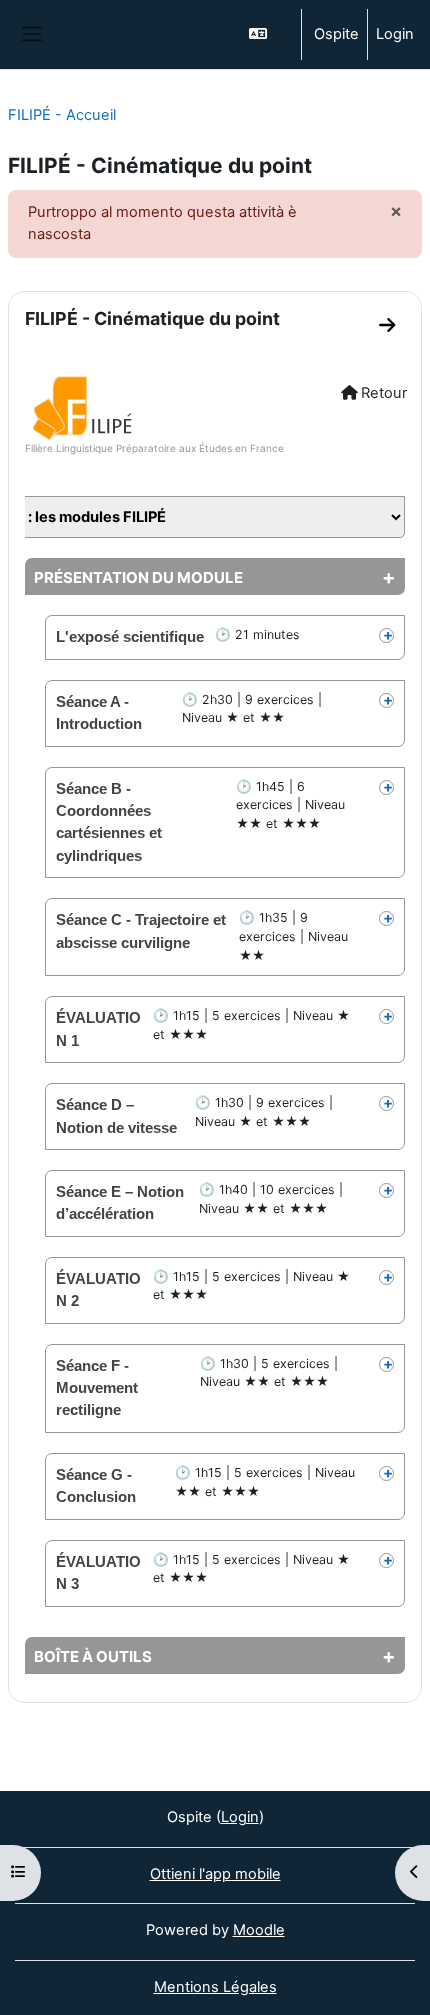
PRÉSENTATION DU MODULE (138, 577)
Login (395, 34)
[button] (266, 34)
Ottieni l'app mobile (215, 1874)
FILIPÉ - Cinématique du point (152, 318)
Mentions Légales (215, 1987)
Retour (382, 393)
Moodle (259, 1930)
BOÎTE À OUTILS (93, 1656)
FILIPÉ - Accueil (62, 115)
